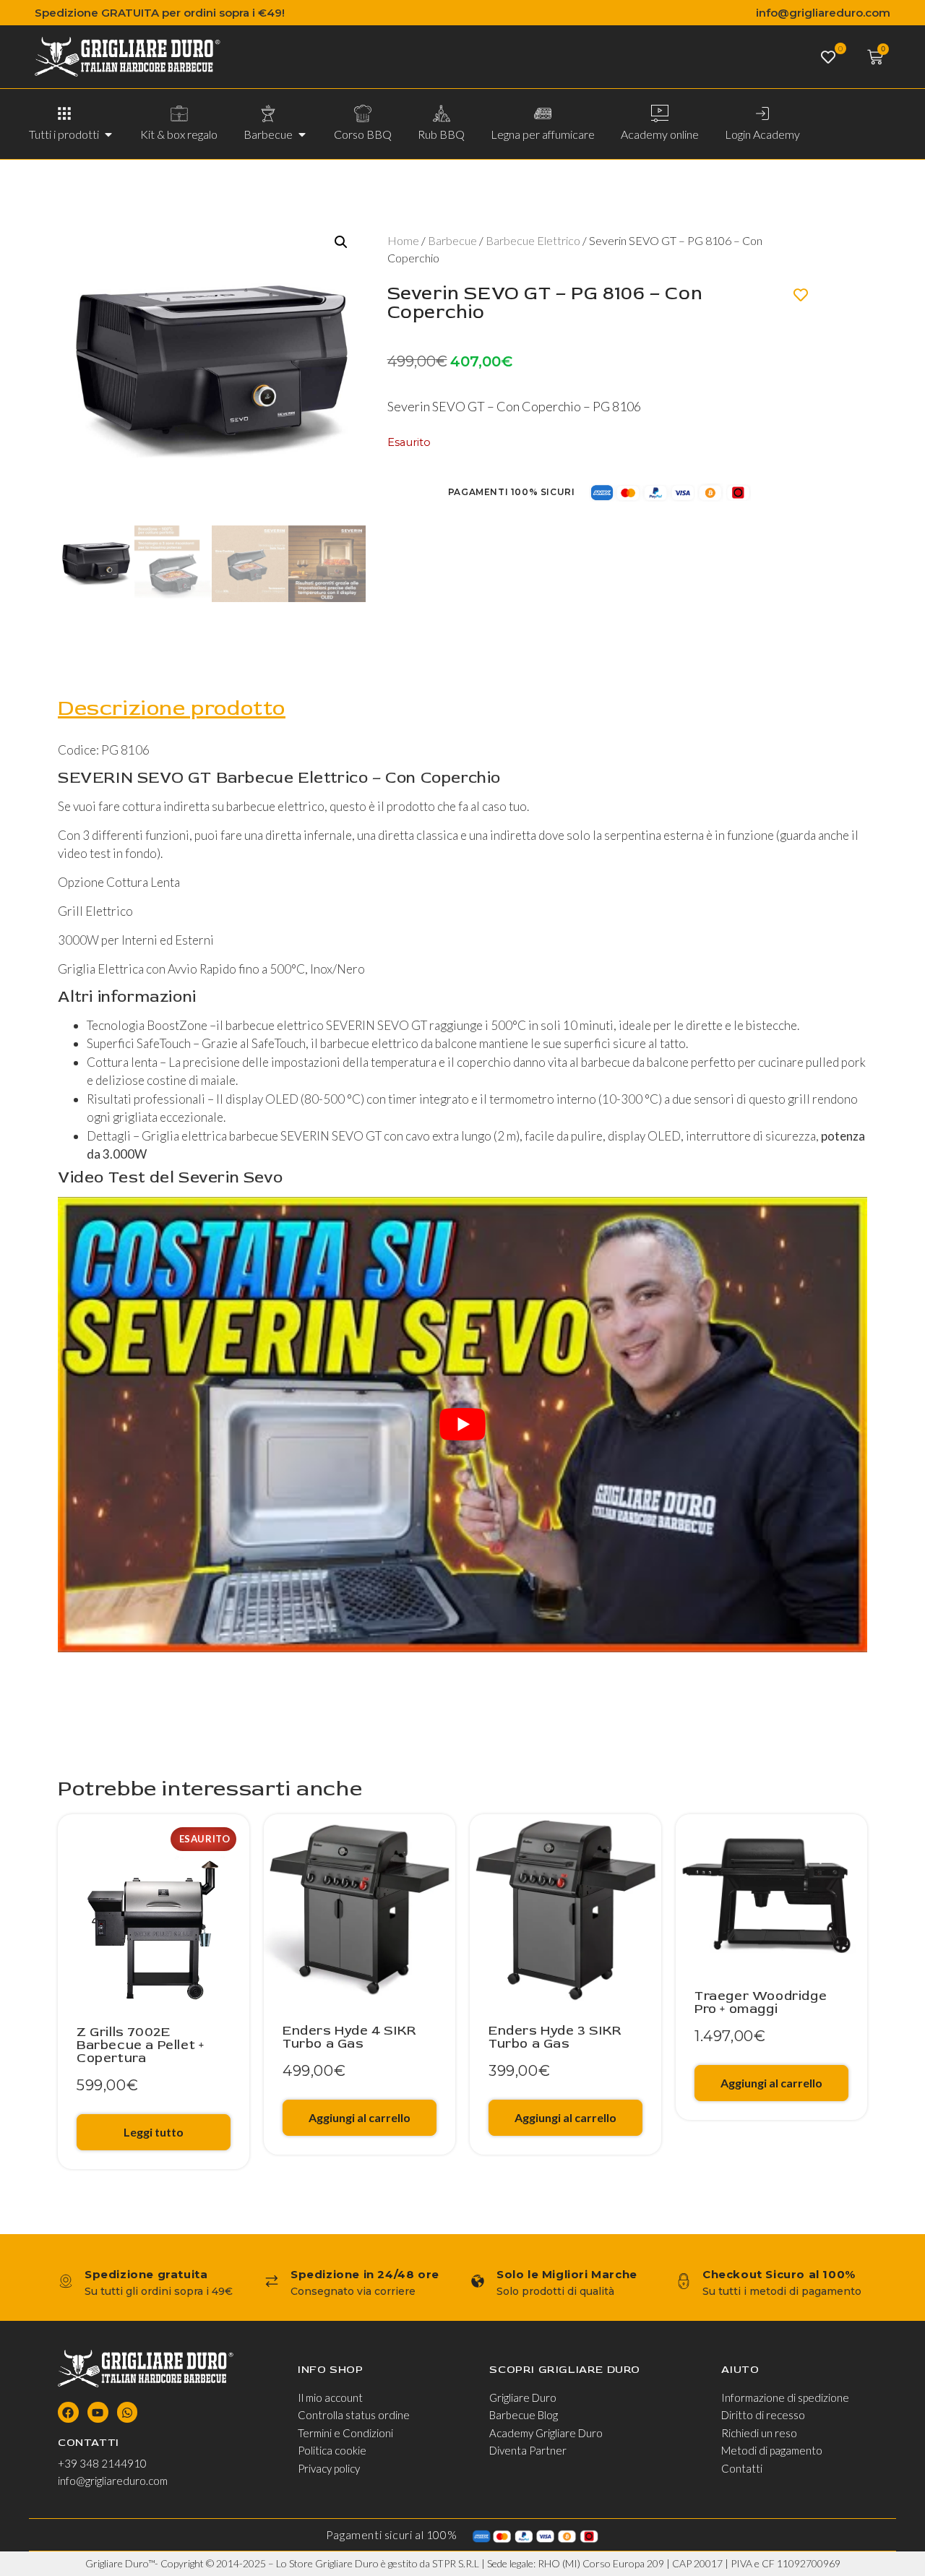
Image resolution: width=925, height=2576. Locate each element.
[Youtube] (98, 2412)
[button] (341, 242)
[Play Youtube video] (462, 1425)
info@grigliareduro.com (823, 13)
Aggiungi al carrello (360, 2117)
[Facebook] (68, 2412)
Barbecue (452, 240)
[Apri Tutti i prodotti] (108, 134)
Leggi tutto (154, 2132)
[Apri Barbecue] (302, 134)
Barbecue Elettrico (533, 240)
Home (403, 240)
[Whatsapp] (128, 2412)
